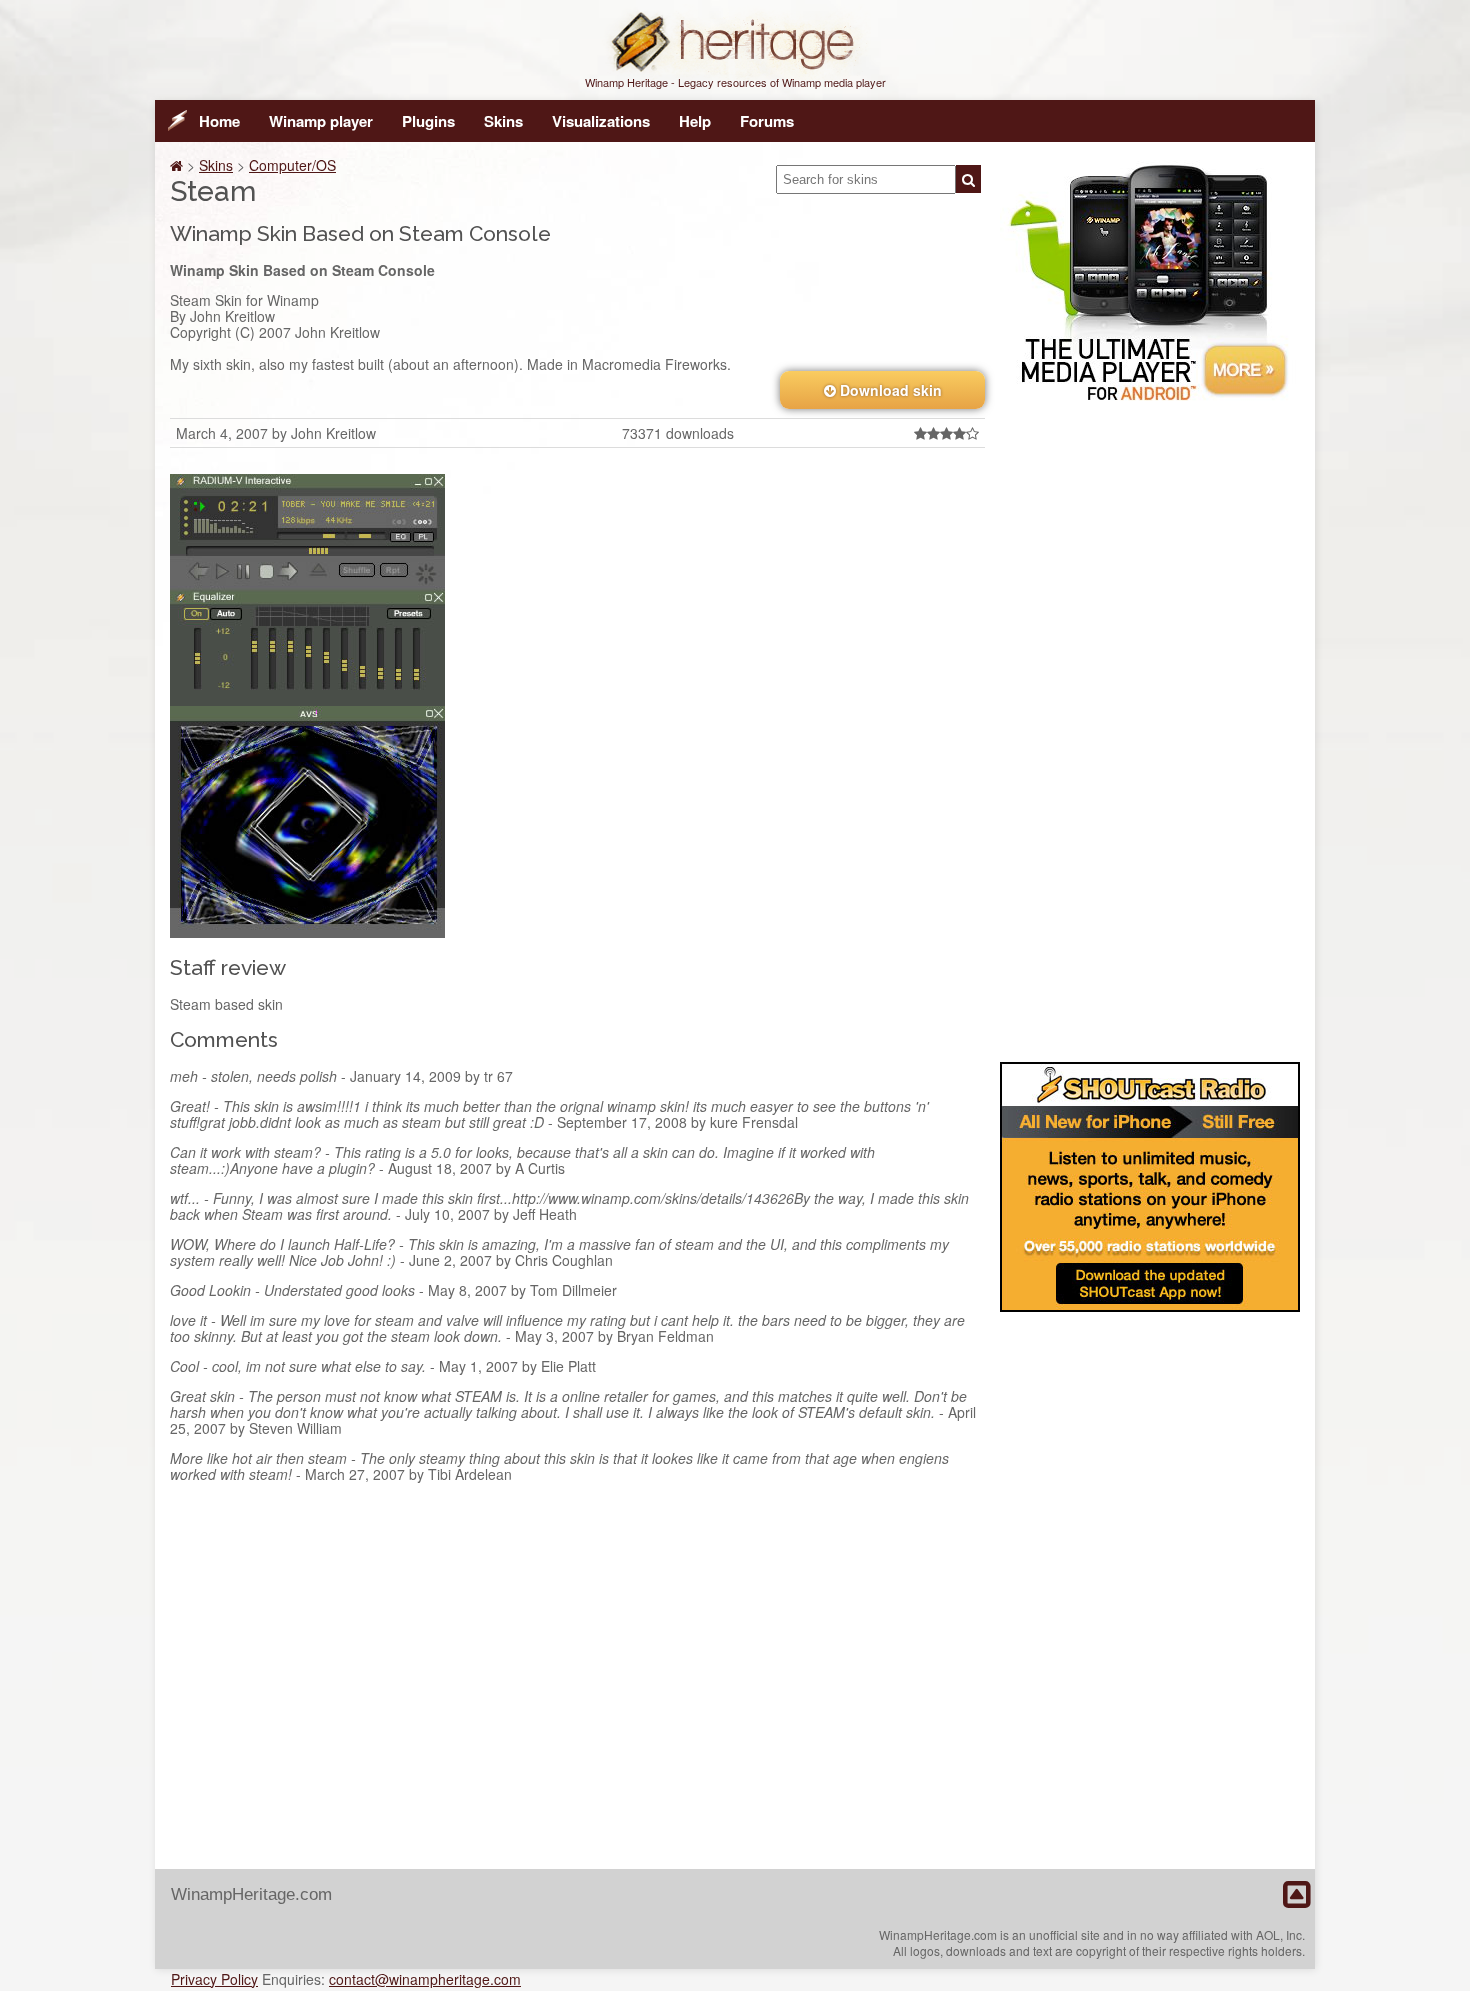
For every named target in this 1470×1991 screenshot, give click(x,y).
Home (219, 121)
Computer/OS (292, 165)
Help (695, 121)
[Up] (1296, 1895)
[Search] (968, 179)
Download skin (889, 390)
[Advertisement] (1150, 728)
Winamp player (321, 121)
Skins (503, 121)
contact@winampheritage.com (425, 1979)
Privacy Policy (214, 1979)
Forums (767, 121)
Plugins (428, 121)
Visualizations (601, 121)
